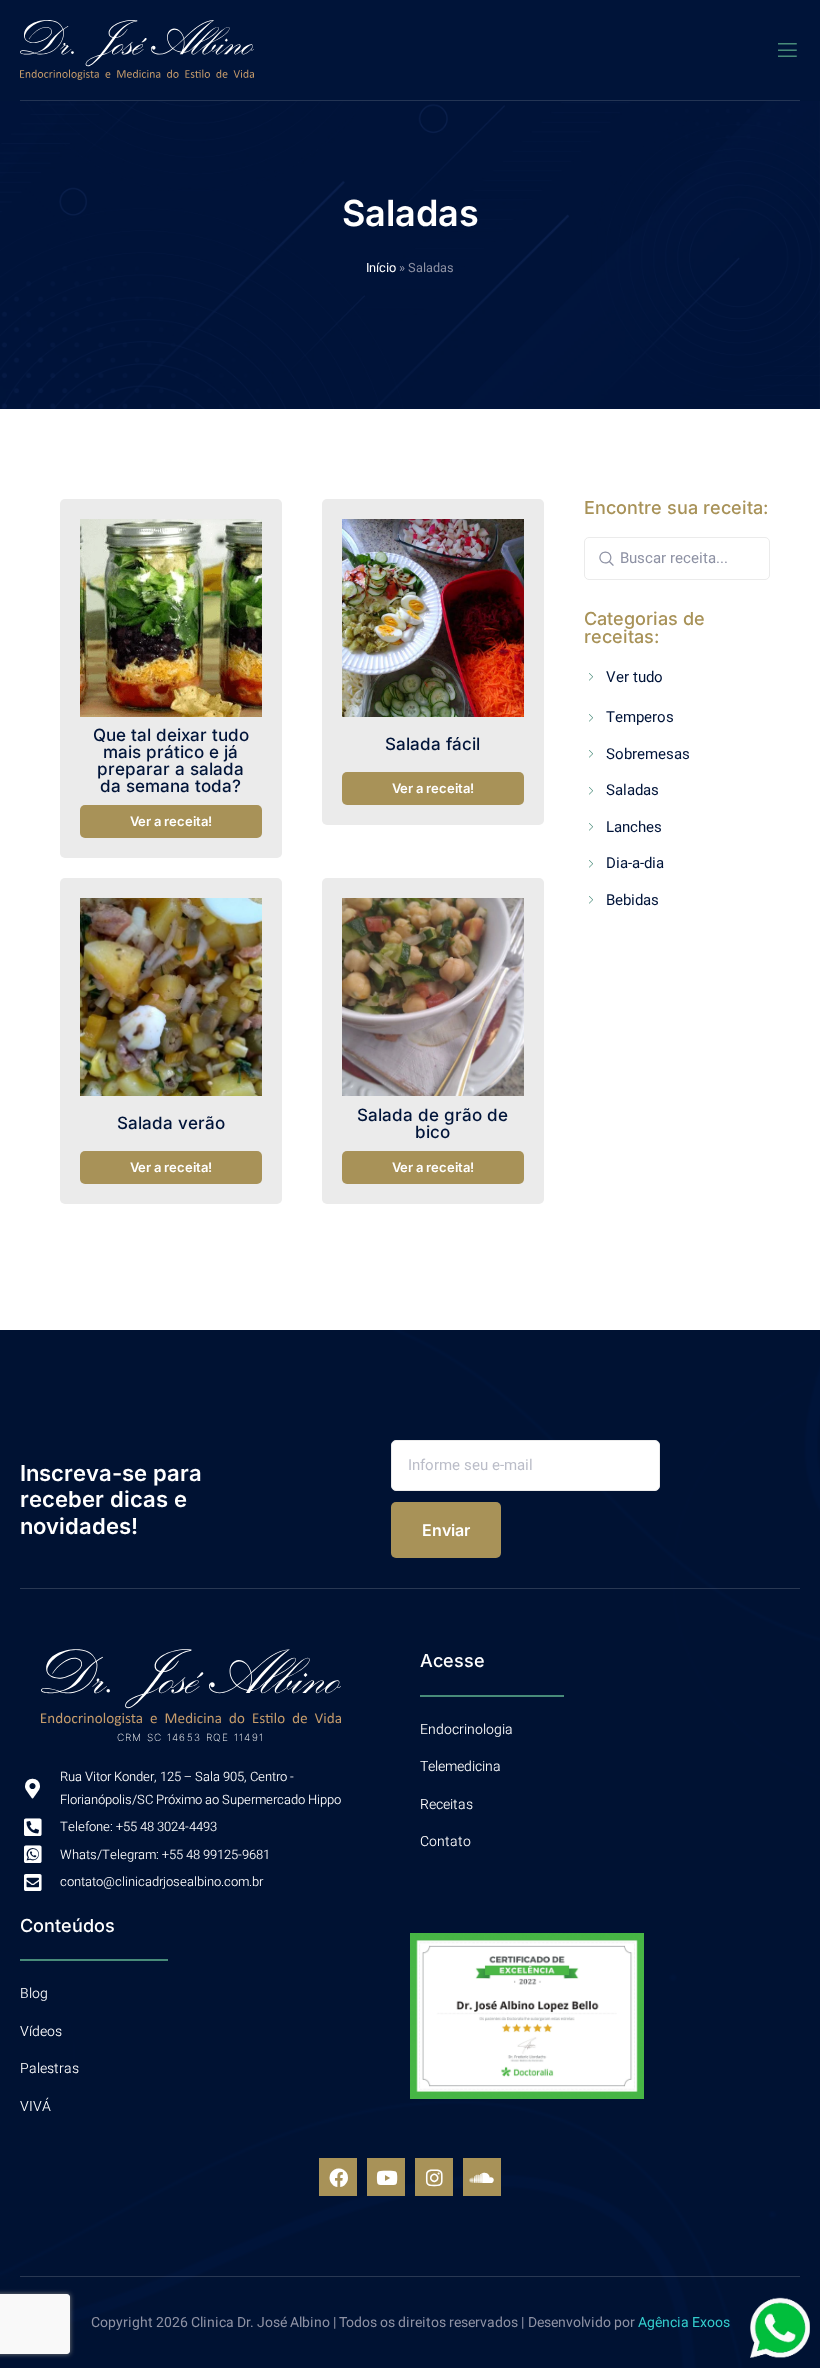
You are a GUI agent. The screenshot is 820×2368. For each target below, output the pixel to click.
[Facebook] (338, 2177)
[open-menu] (787, 50)
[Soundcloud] (482, 2177)
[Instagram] (434, 2177)
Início (381, 268)
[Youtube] (386, 2177)
